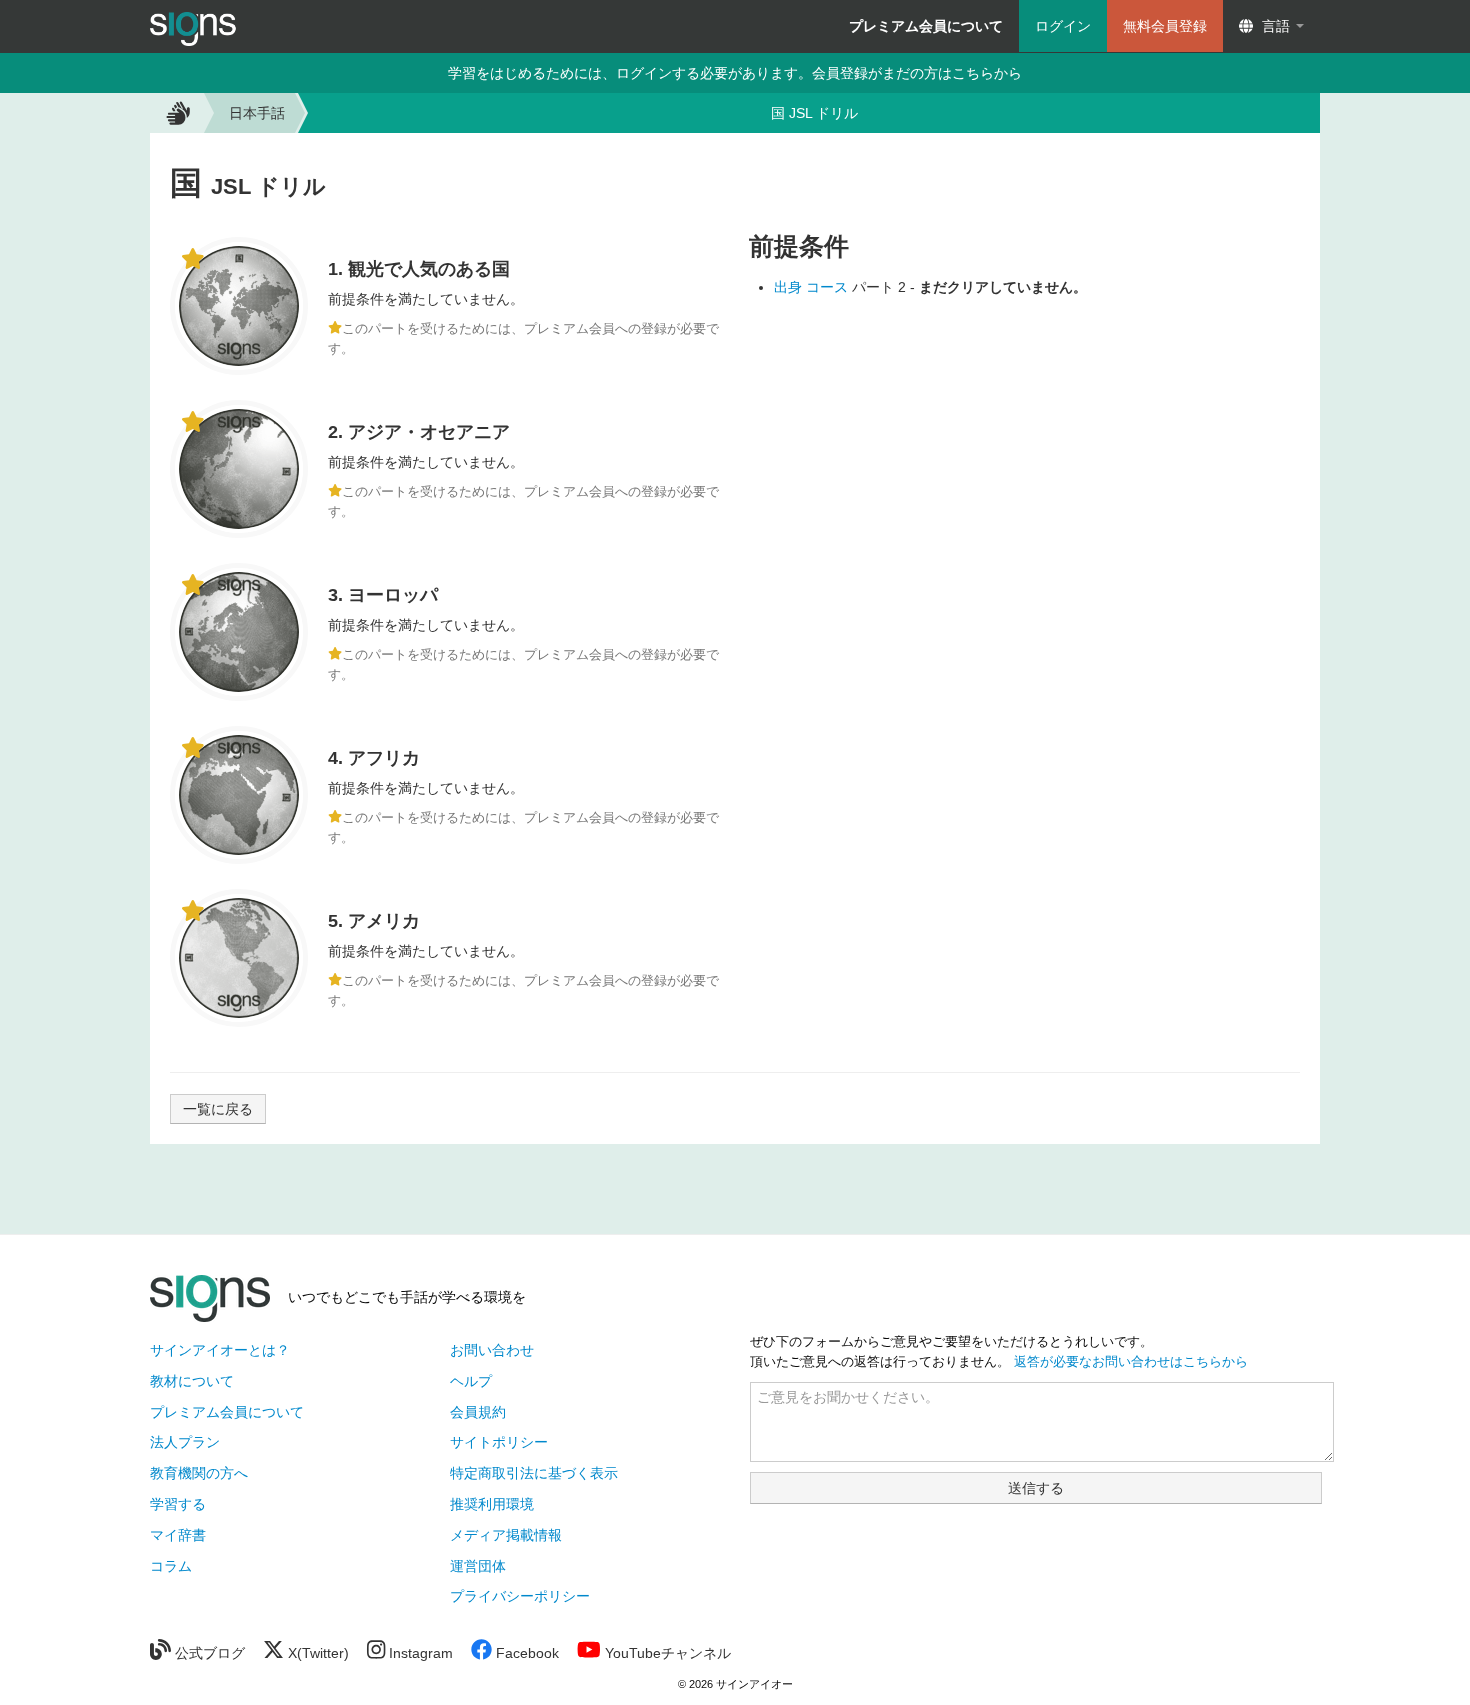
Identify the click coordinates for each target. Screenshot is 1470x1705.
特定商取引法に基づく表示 (534, 1473)
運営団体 (478, 1566)
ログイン (1063, 26)
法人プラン (185, 1442)
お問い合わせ (492, 1350)
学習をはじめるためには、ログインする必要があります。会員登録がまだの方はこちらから (735, 73)
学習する (178, 1504)
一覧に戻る (218, 1109)
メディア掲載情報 (506, 1535)
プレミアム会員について (227, 1412)
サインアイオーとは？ (220, 1350)
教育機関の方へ (199, 1473)
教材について (192, 1381)
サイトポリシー (499, 1442)
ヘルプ (471, 1381)
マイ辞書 (178, 1535)
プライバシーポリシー (520, 1596)
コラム (171, 1566)
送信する (1036, 1488)
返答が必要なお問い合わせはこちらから (1131, 1362)
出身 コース (813, 287)
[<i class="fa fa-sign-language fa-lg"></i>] (175, 113)
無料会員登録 (1165, 26)
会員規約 (478, 1412)
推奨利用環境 (492, 1504)
